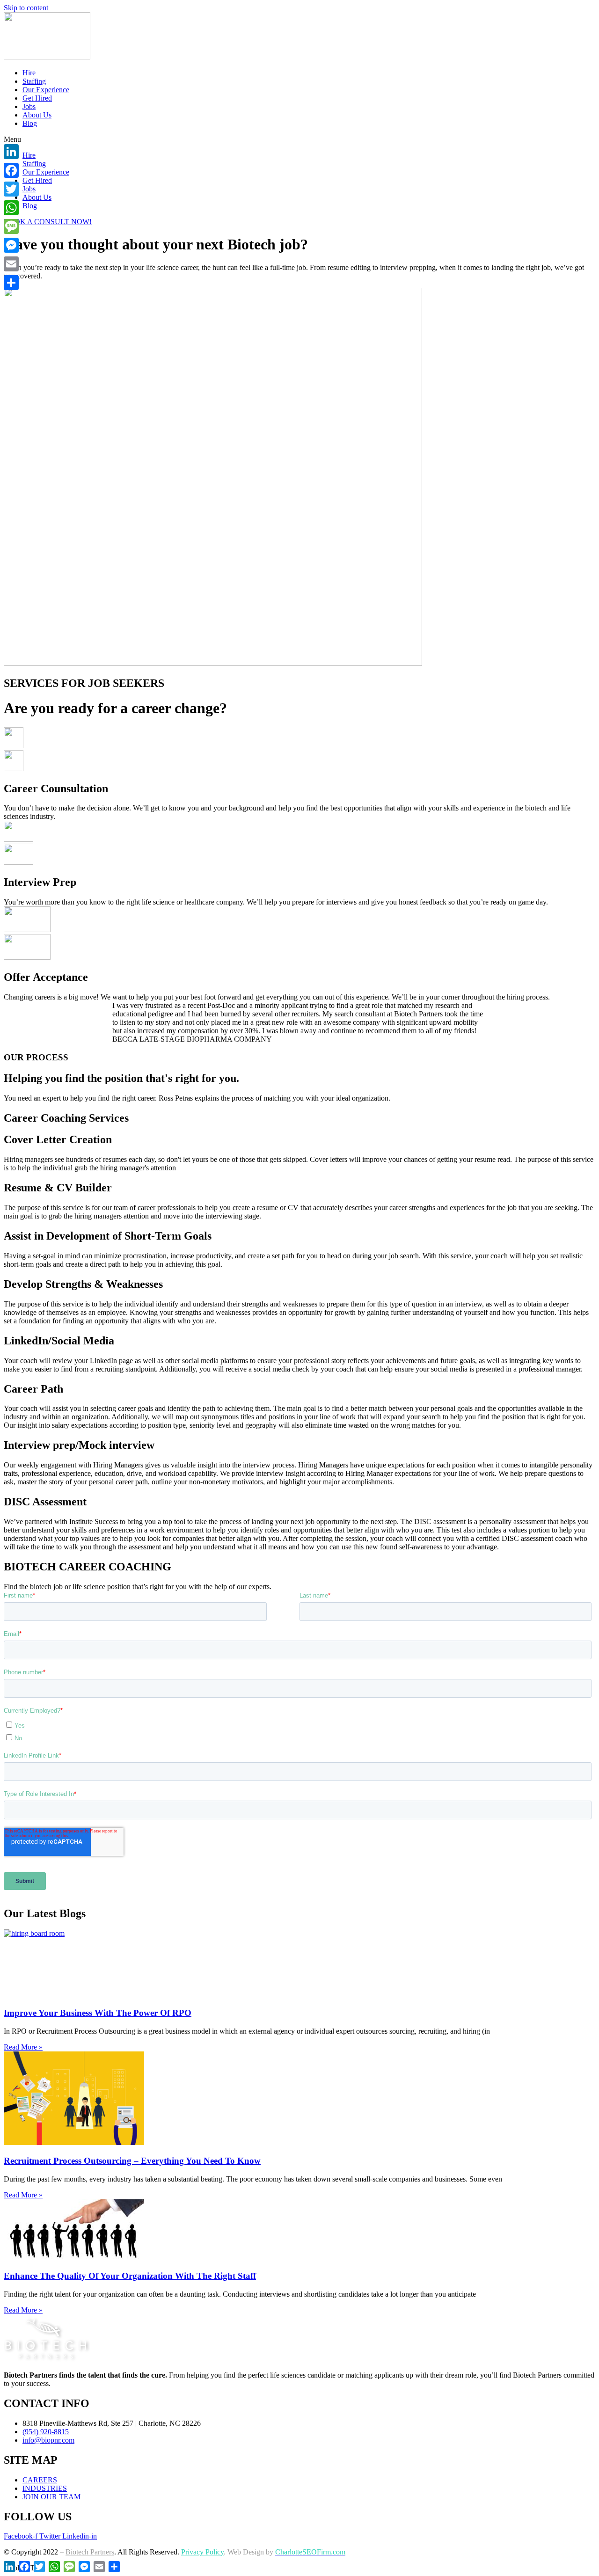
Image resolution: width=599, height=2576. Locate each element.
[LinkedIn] (11, 152)
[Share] (11, 283)
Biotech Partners (90, 2552)
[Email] (11, 264)
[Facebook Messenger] (11, 245)
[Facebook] (11, 170)
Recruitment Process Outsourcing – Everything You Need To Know (132, 2161)
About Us (37, 115)
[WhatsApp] (11, 208)
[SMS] (11, 226)
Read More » (23, 2047)
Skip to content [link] (26, 8)
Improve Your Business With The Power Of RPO (98, 2013)
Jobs (29, 106)
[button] (299, 139)
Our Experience (46, 90)
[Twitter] (11, 189)
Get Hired (37, 98)
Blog (30, 123)
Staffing (34, 81)
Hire (29, 73)
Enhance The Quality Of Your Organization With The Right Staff (130, 2276)
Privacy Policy (202, 2552)
